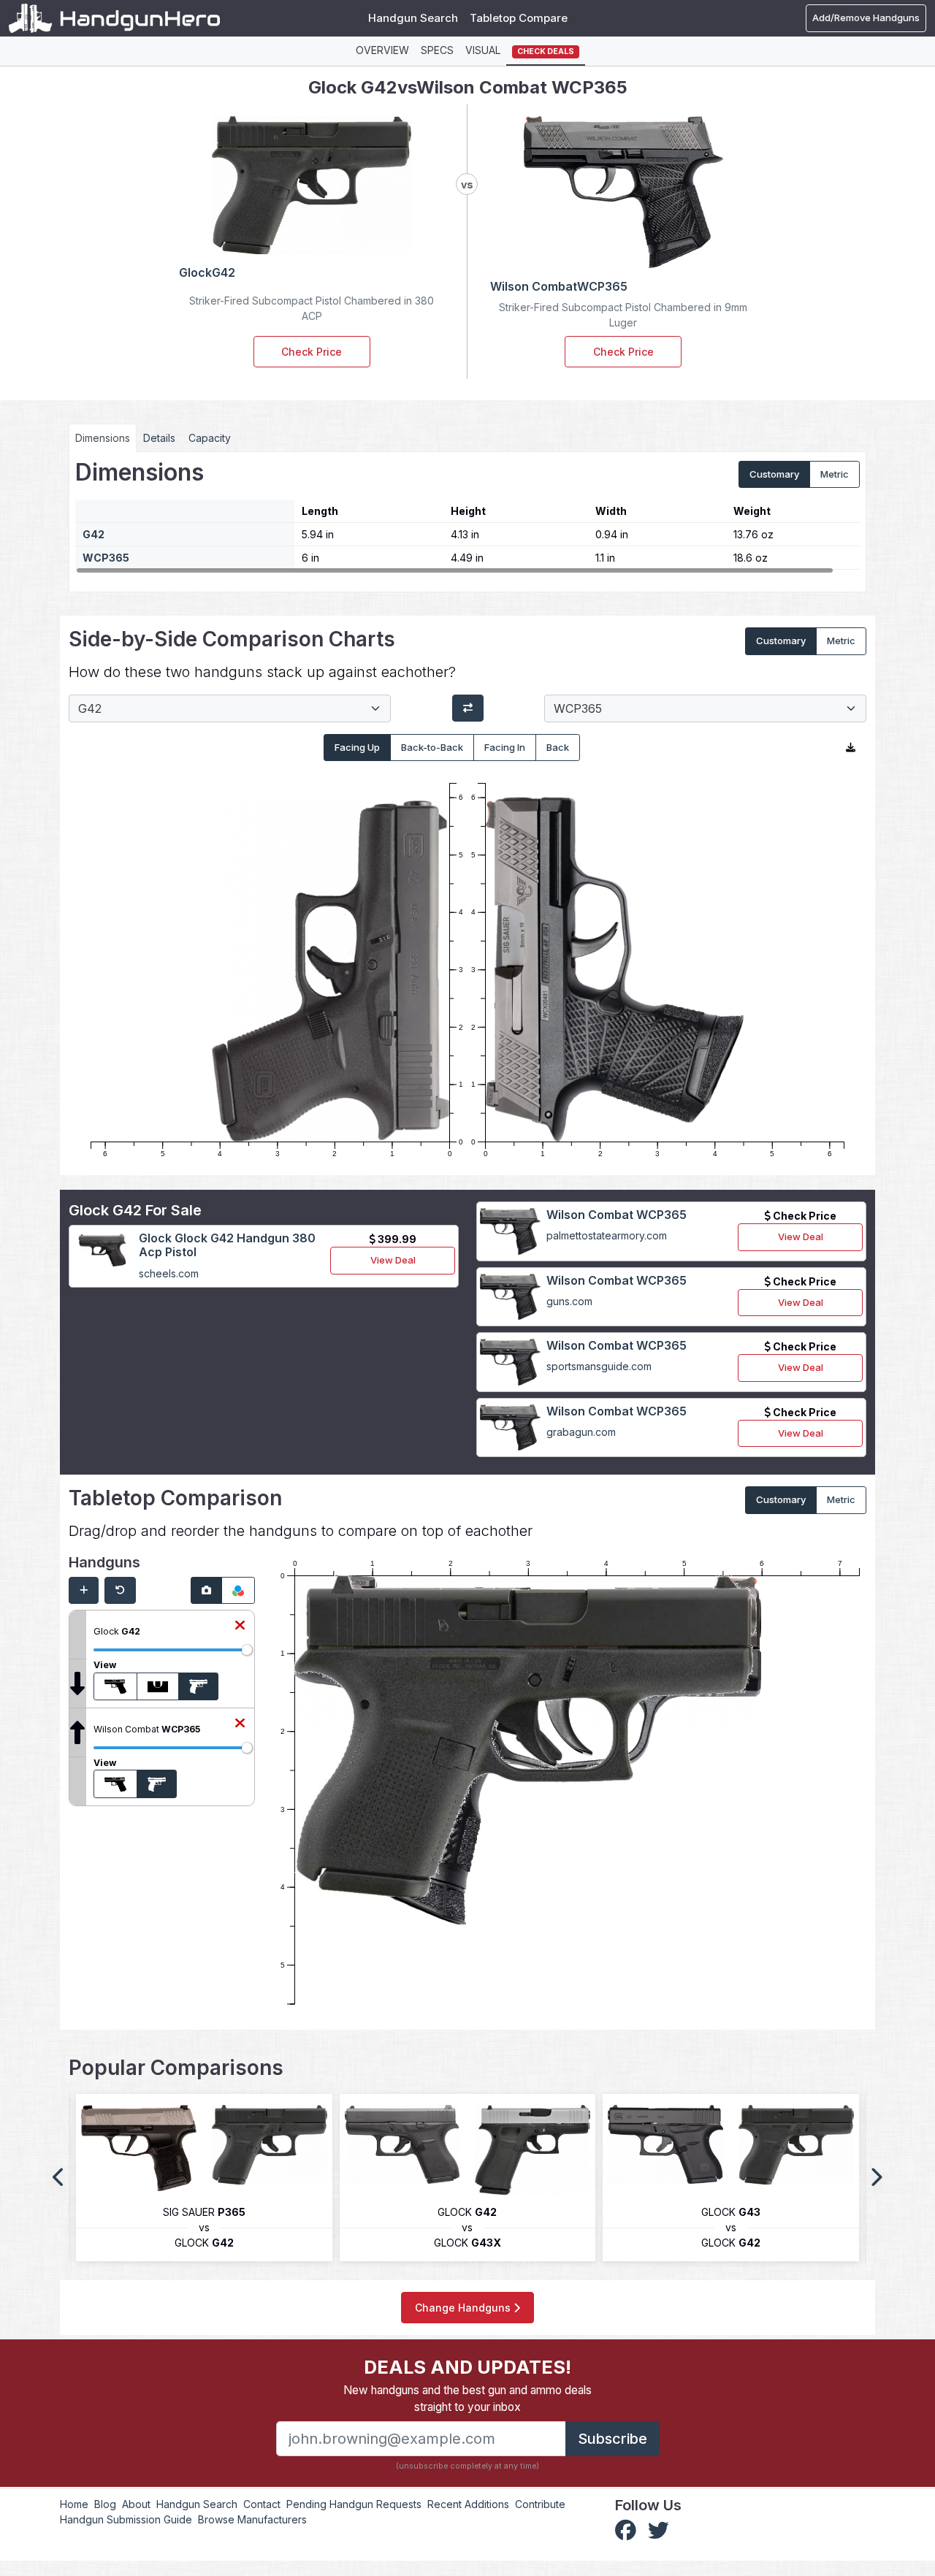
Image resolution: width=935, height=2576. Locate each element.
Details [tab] (159, 438)
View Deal (393, 1260)
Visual (483, 50)
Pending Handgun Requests (354, 2504)
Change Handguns (464, 2308)
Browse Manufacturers (252, 2519)
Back (558, 747)
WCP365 (106, 558)
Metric (835, 474)
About (136, 2504)
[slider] (247, 1650)
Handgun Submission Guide (126, 2519)
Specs (437, 50)
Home (74, 2504)
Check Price (312, 352)
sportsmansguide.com (599, 1366)
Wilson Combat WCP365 (617, 1215)
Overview (382, 50)
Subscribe (612, 2439)
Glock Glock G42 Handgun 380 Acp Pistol (227, 1245)
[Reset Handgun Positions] (120, 1591)
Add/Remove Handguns (866, 18)
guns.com (569, 1301)
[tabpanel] (467, 516)
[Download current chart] (851, 748)
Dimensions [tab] (103, 438)
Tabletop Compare (519, 18)
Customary (774, 474)
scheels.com (169, 1273)
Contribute (540, 2504)
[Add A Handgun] (84, 1591)
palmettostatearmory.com (607, 1235)
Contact (262, 2504)
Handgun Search (413, 18)
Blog (105, 2504)
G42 (93, 534)
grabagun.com (581, 1432)
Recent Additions (468, 2504)
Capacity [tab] (210, 438)
